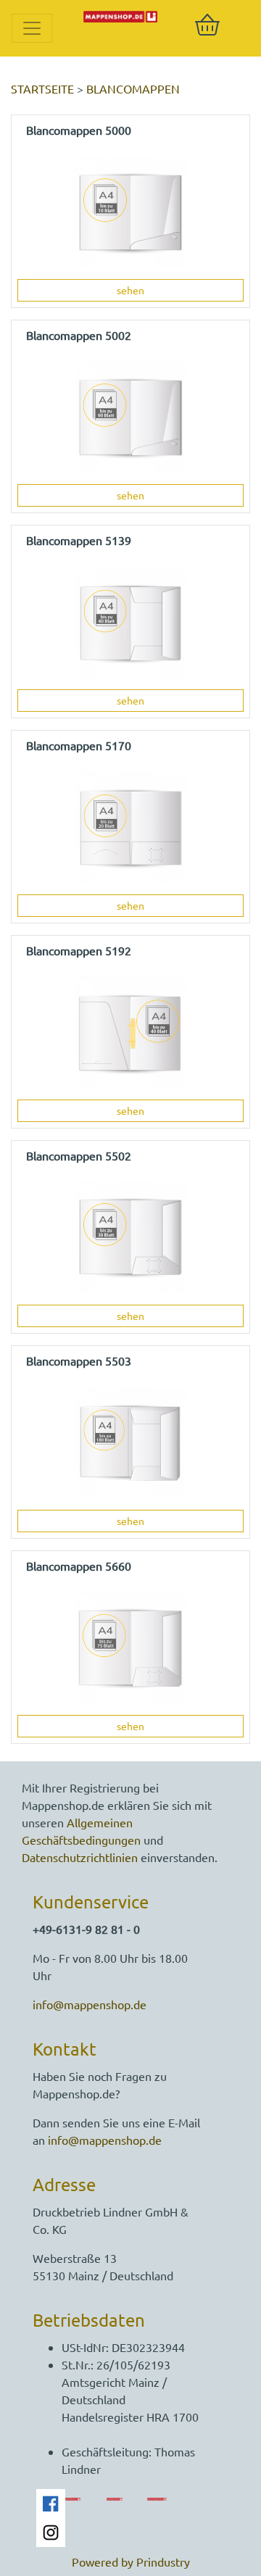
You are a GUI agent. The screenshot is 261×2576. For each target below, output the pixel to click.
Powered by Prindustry (131, 2562)
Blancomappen (133, 88)
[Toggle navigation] (32, 28)
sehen (130, 290)
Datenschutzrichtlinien (80, 1857)
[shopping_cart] (207, 25)
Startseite (42, 88)
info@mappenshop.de (90, 2004)
